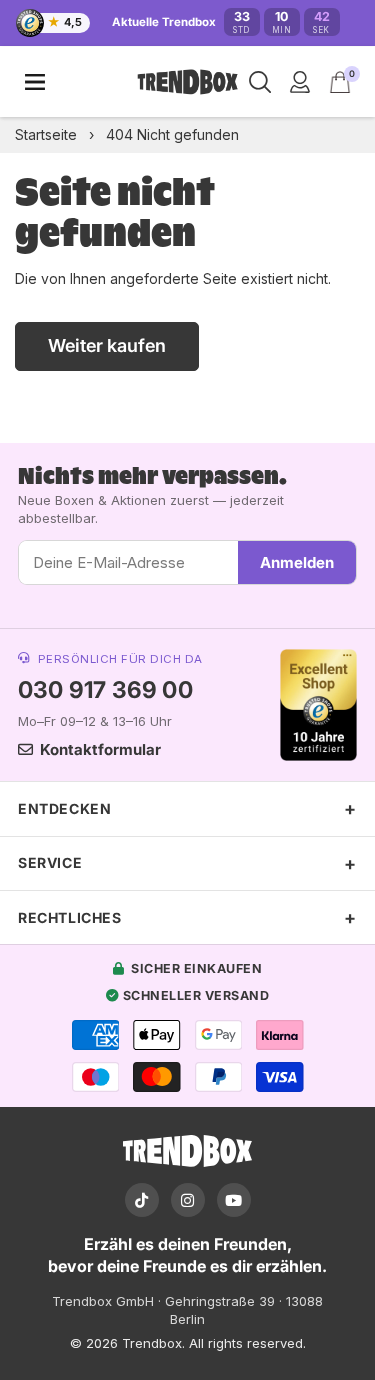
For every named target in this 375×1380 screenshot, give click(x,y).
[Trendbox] (187, 82)
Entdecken (64, 808)
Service (50, 862)
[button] (340, 82)
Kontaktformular (100, 749)
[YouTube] (234, 1200)
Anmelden (297, 562)
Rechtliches (70, 917)
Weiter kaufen (107, 345)
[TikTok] (142, 1200)
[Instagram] (188, 1200)
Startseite (46, 134)
